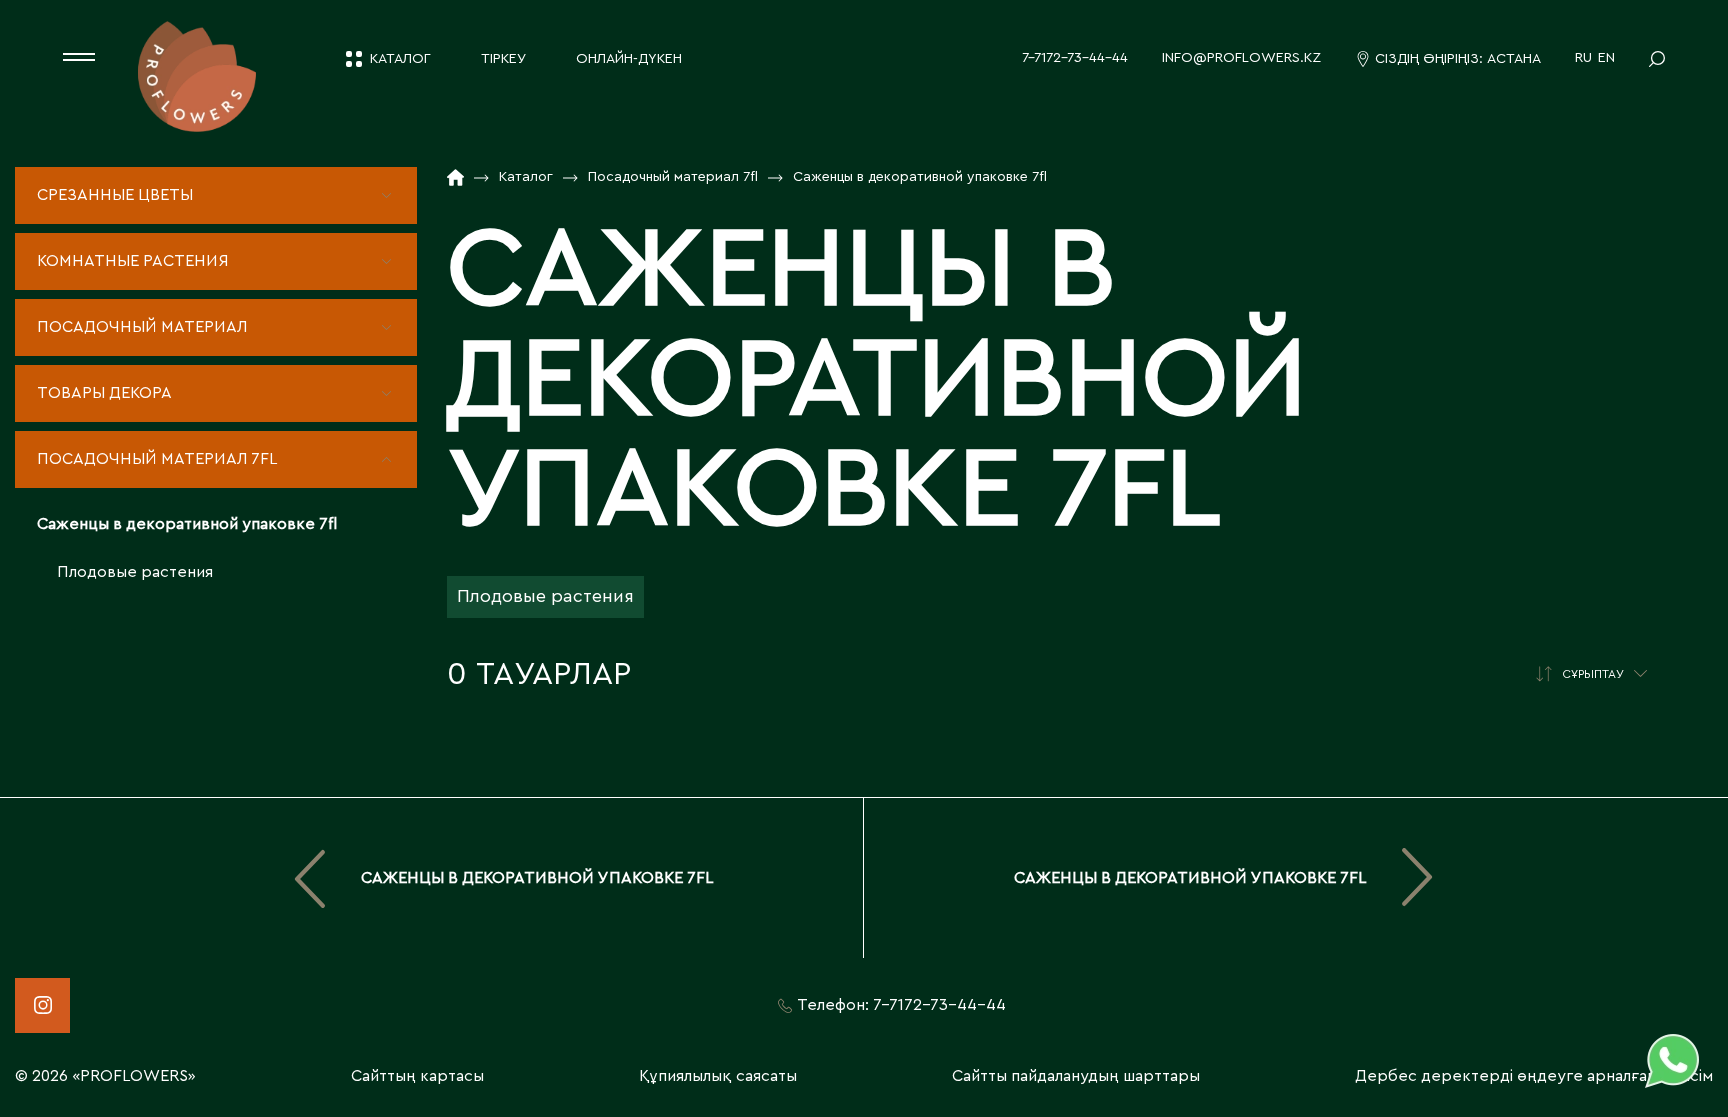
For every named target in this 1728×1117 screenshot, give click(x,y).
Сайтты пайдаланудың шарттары (1076, 1076)
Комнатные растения (133, 261)
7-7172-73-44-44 (1075, 58)
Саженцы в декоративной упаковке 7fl (187, 524)
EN (1606, 58)
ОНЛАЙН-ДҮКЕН (629, 59)
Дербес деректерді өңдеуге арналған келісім (1534, 1076)
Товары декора (104, 393)
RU (1583, 58)
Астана (1514, 59)
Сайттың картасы (417, 1076)
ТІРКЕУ (503, 59)
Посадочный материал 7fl (157, 459)
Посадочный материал (142, 327)
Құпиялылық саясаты (718, 1076)
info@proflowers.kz (1241, 58)
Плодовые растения (135, 572)
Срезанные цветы (115, 195)
